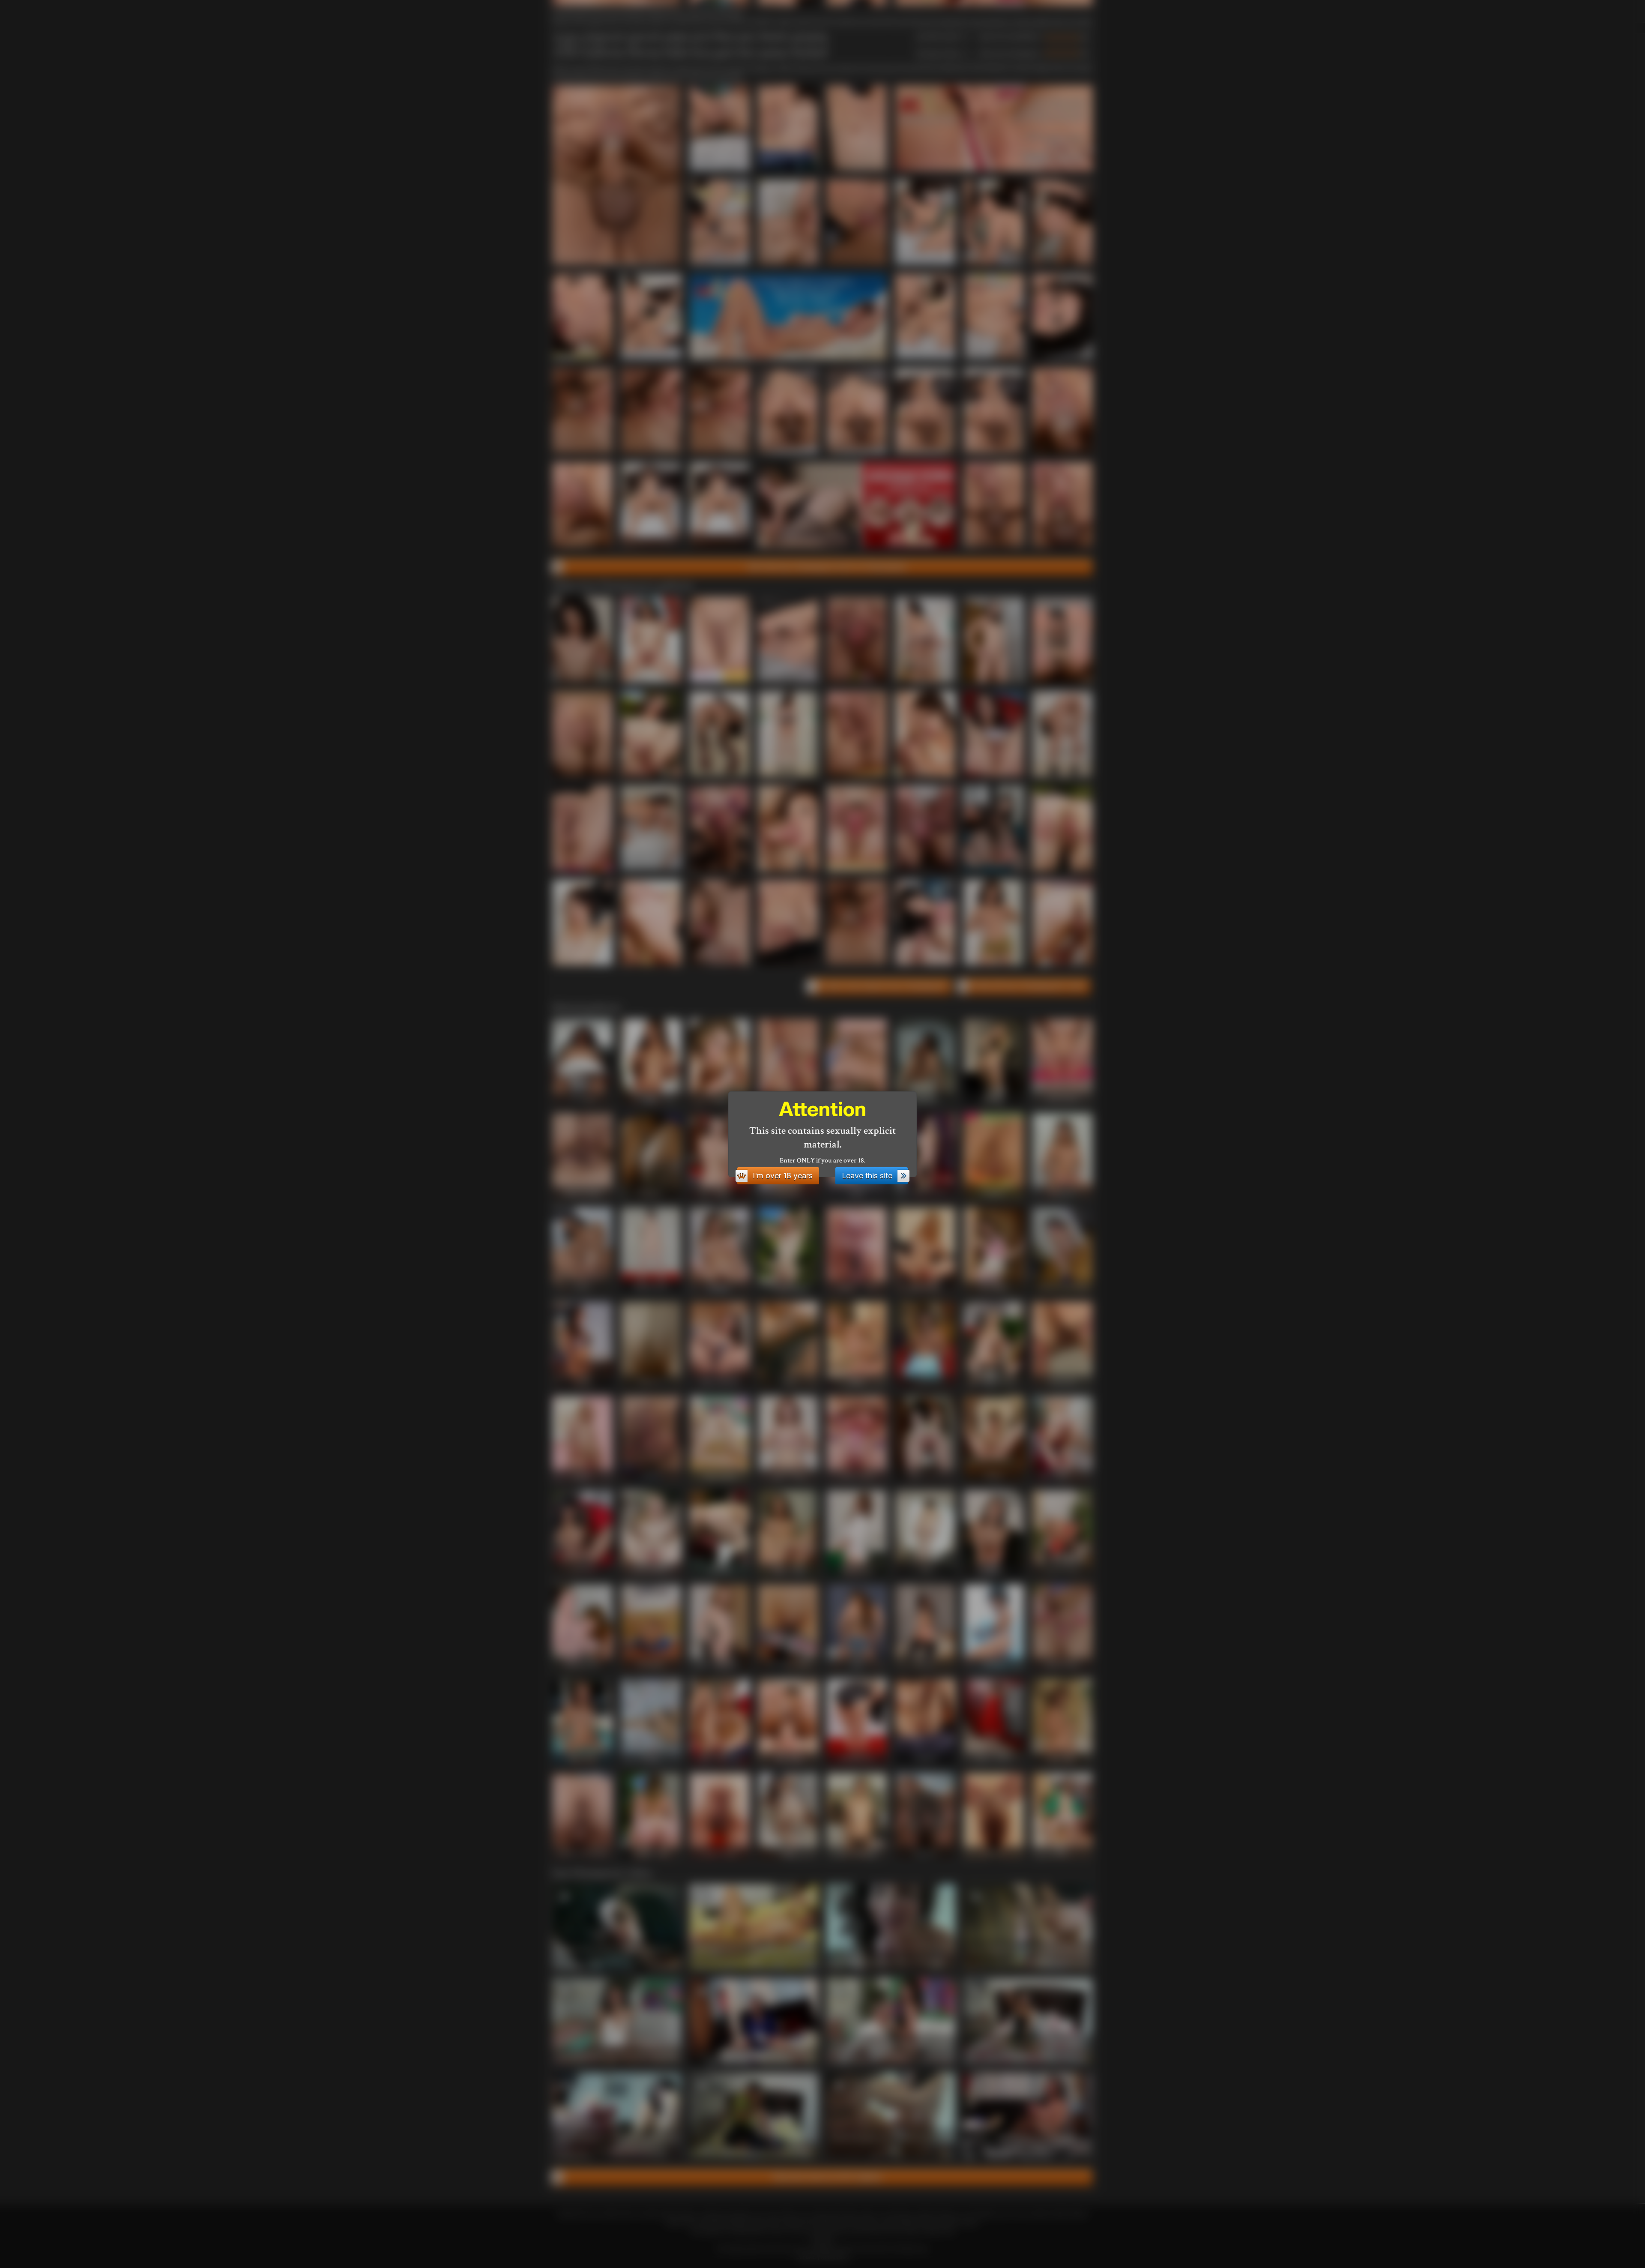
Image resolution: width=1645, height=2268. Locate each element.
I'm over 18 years (783, 1176)
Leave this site (867, 1176)
